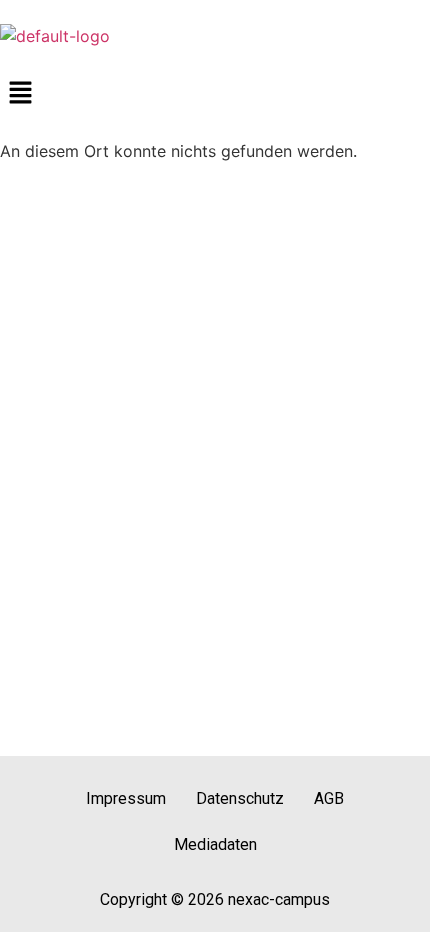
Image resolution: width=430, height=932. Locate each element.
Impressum (126, 798)
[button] (215, 93)
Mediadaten (215, 844)
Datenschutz (240, 798)
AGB (329, 798)
